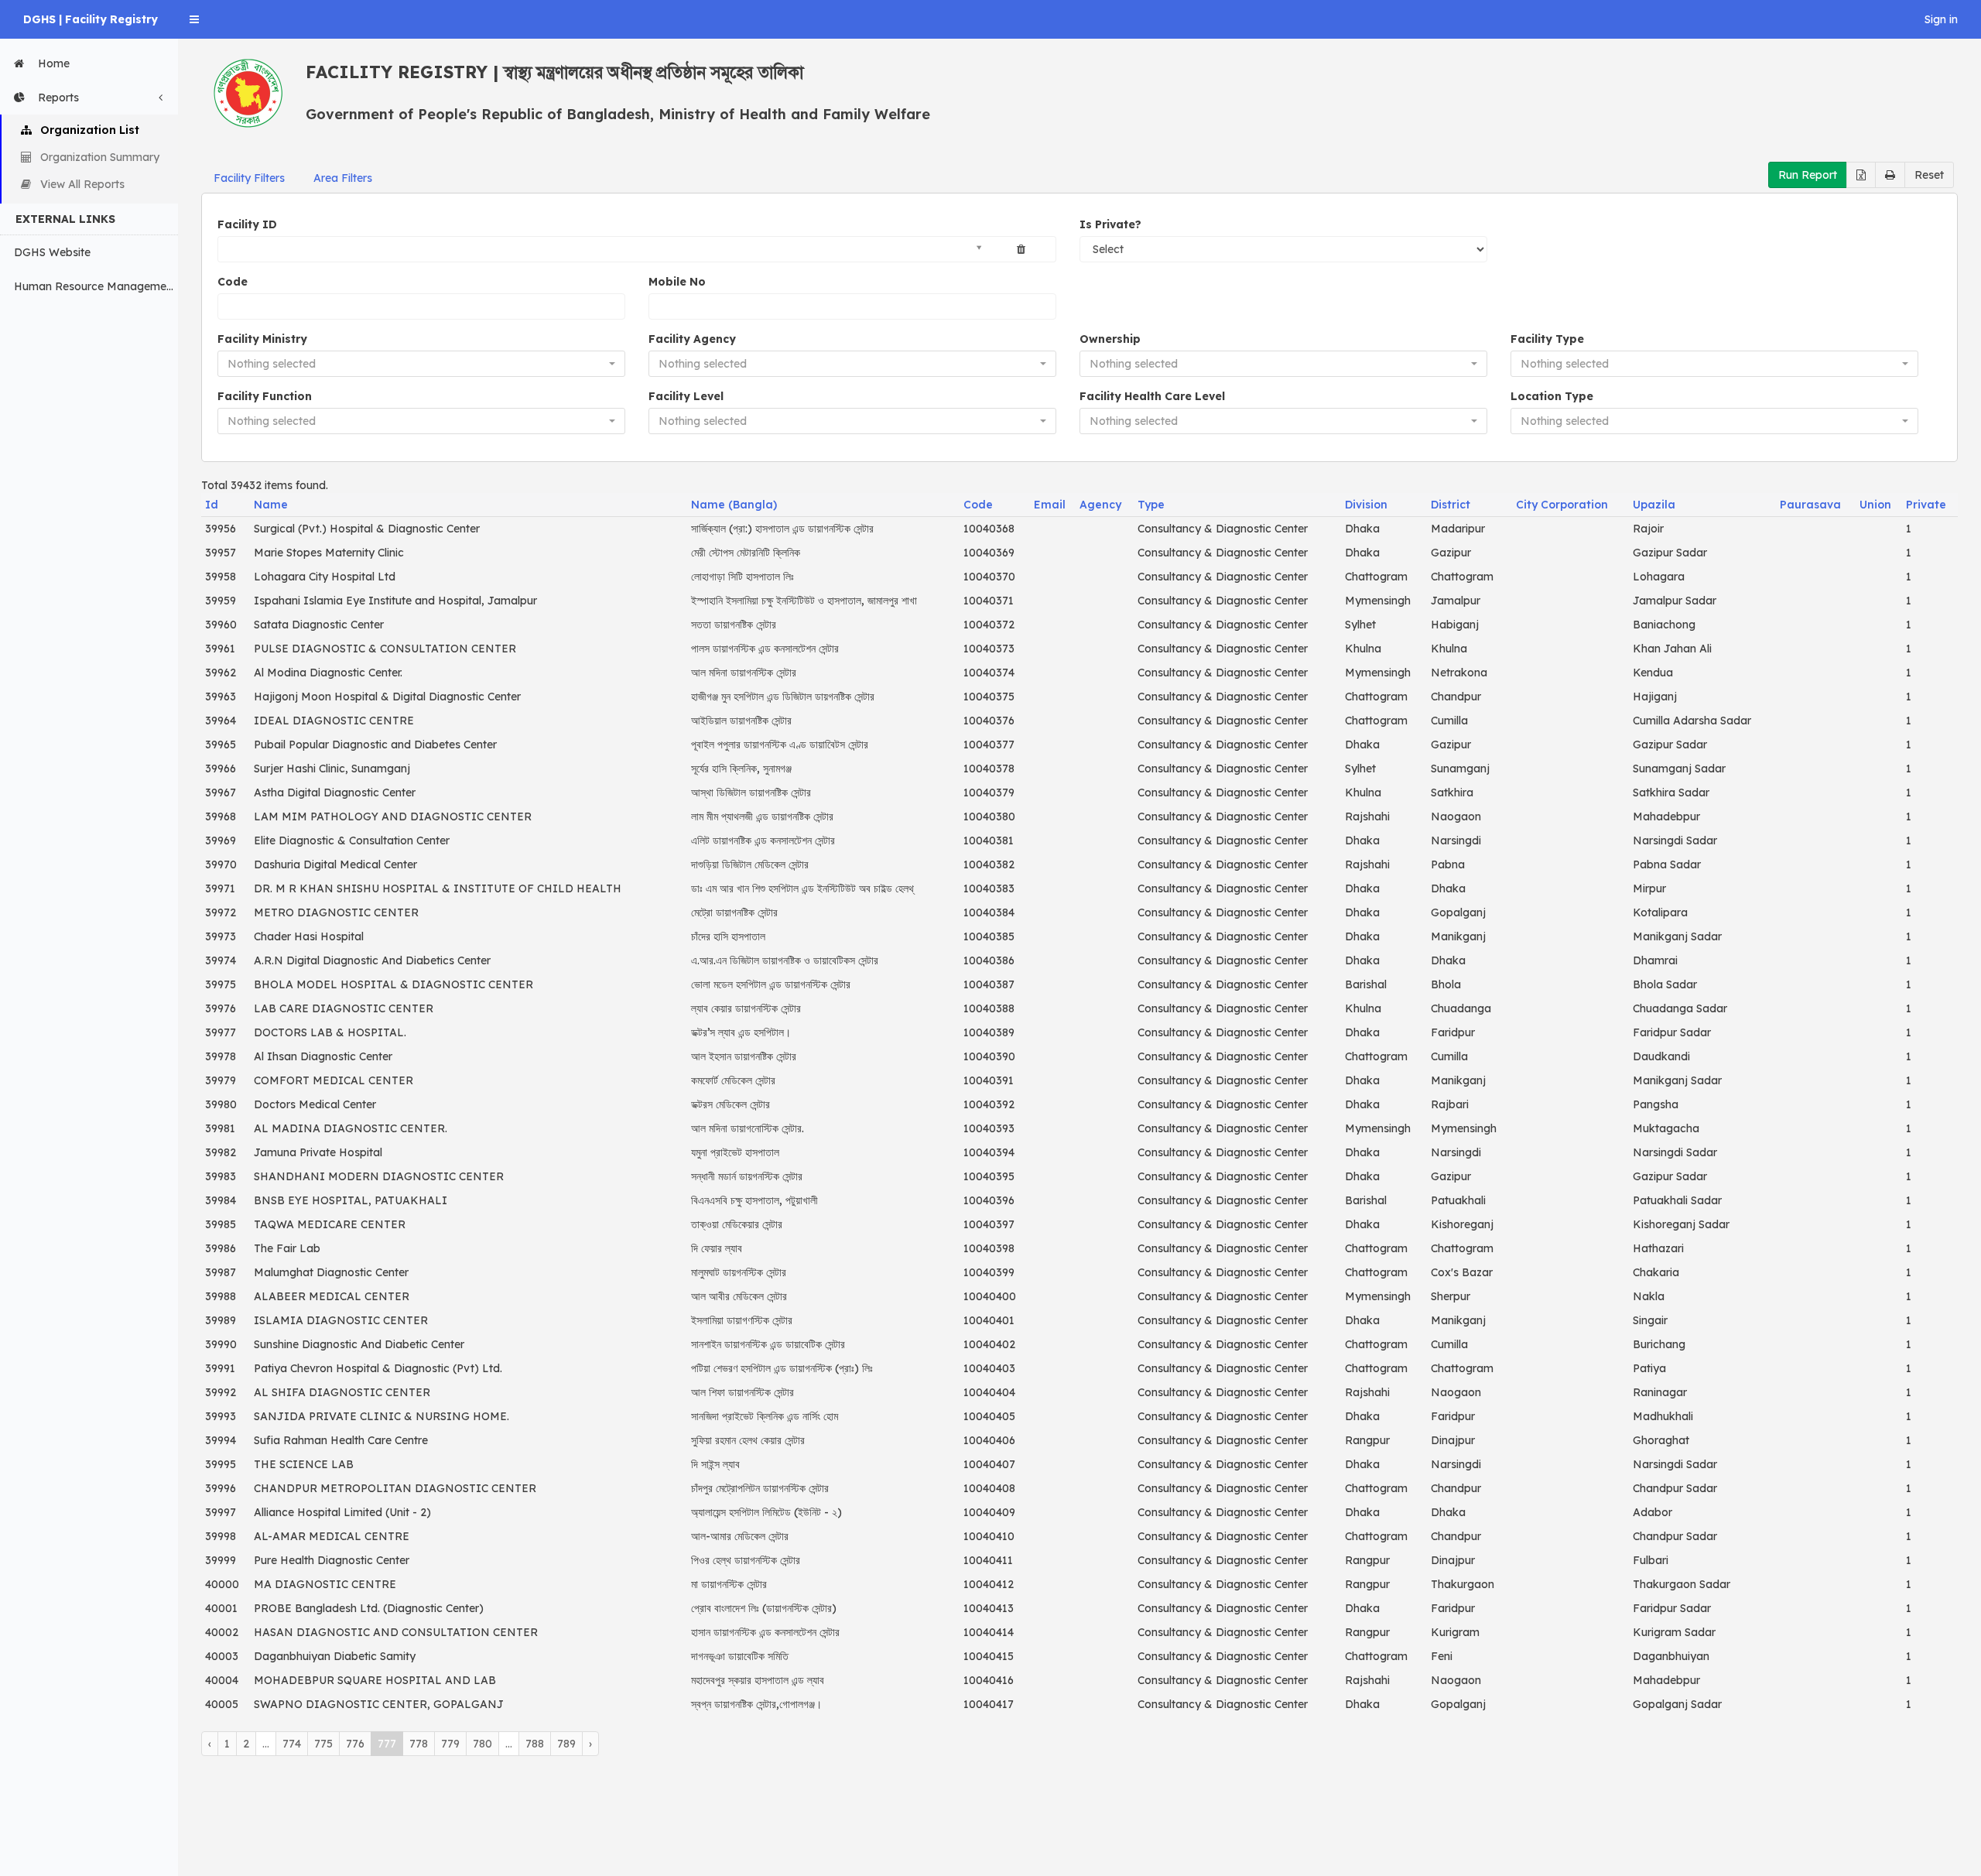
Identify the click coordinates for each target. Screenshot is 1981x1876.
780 (482, 1744)
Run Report (1808, 175)
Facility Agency (692, 339)
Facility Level (686, 396)
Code (233, 282)
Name (271, 505)
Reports (58, 98)
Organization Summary (100, 157)
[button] (194, 19)
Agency (1100, 505)
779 (450, 1744)
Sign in (1941, 19)
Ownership (1110, 339)
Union (1875, 505)
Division (1366, 505)
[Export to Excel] (1861, 175)
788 (535, 1744)
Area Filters (343, 178)
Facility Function (265, 396)
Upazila (1654, 505)
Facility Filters (249, 178)
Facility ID (247, 224)
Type (1151, 505)
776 (355, 1744)
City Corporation (1562, 505)
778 (419, 1744)
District (1451, 505)
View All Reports (82, 184)
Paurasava (1810, 505)
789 (566, 1744)
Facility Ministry (262, 339)
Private (1926, 505)
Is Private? (1110, 224)
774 (292, 1744)
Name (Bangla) (734, 505)
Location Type (1552, 396)
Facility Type (1547, 339)
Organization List (90, 130)
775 (323, 1744)
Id (212, 505)
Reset (1929, 175)
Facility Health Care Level (1152, 396)
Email (1050, 505)
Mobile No (677, 282)
